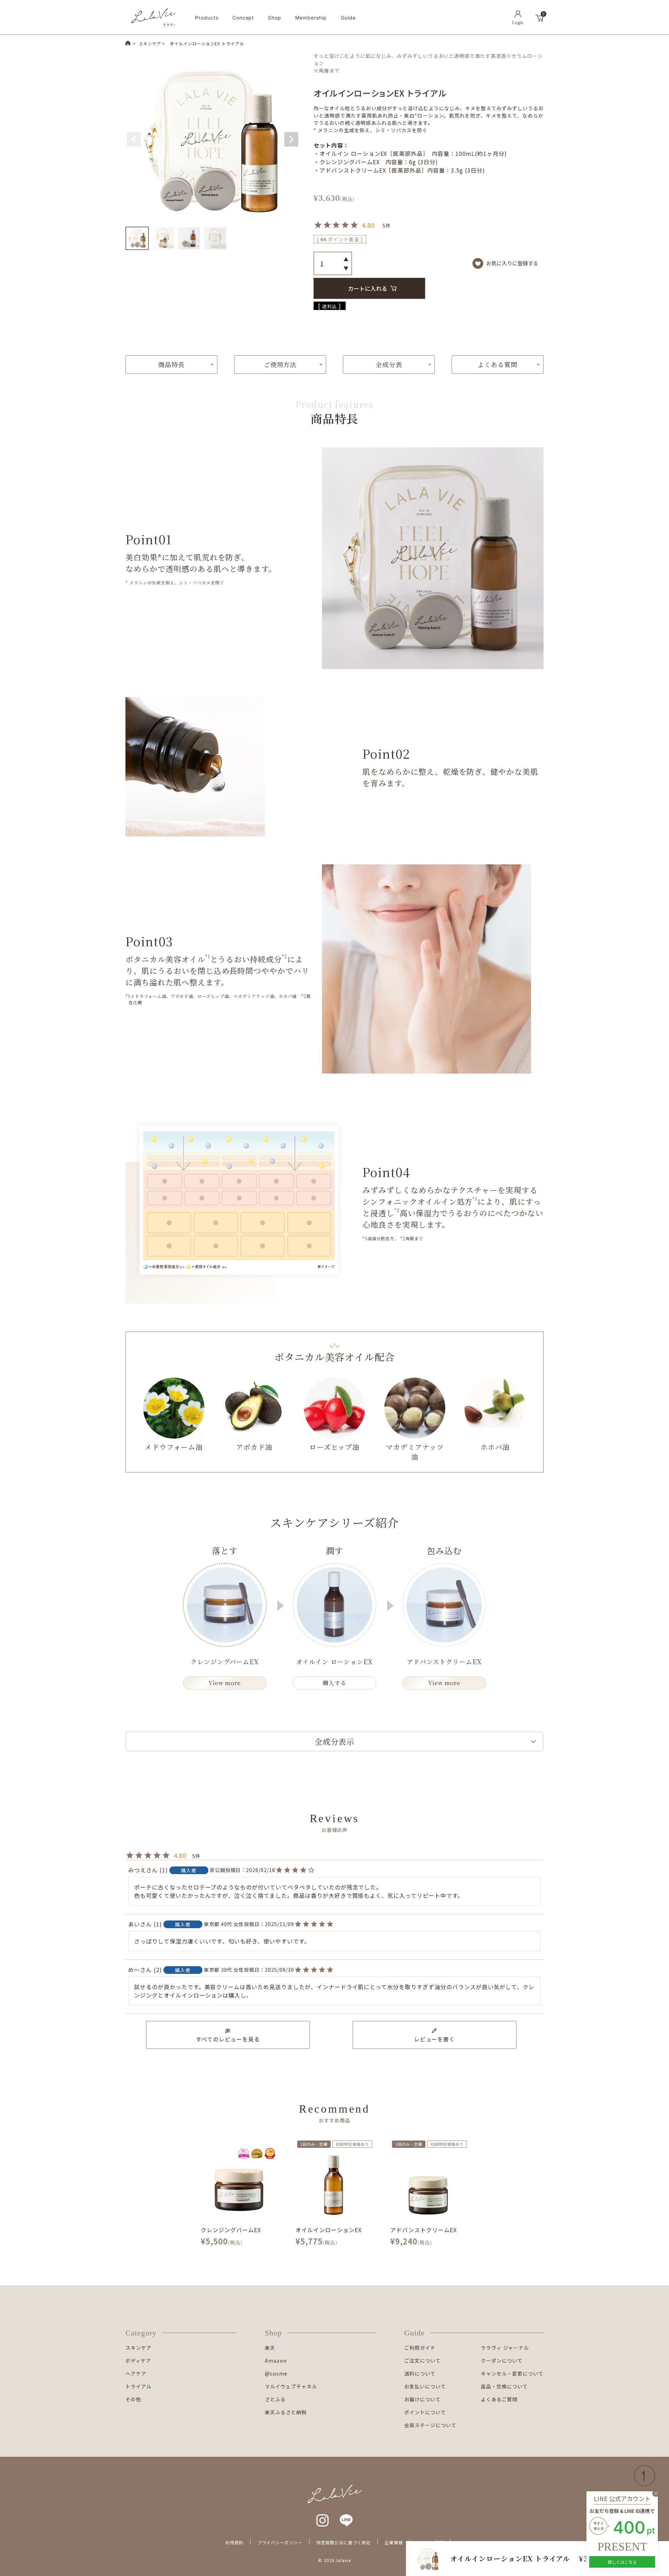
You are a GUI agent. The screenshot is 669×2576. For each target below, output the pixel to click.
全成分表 (389, 364)
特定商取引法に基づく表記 (344, 2542)
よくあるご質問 (499, 2399)
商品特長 (171, 364)
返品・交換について (504, 2386)
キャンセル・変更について (512, 2373)
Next (291, 139)
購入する (334, 1683)
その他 (133, 2399)
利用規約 (234, 2542)
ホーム (128, 43)
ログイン (518, 17)
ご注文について (422, 2361)
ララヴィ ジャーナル (505, 2348)
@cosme (276, 2373)
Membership (311, 18)
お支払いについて (425, 2386)
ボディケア (138, 2361)
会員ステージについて (430, 2425)
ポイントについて (425, 2412)
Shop (275, 18)
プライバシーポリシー (280, 2542)
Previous (134, 139)
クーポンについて (502, 2361)
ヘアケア (136, 2373)
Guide (348, 18)
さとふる (275, 2399)
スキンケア (150, 43)
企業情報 (394, 2542)
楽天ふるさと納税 (286, 2412)
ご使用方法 (280, 364)
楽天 (270, 2348)
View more (225, 1683)
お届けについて (422, 2399)
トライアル (139, 2386)
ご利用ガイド (420, 2348)
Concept (243, 18)
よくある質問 (498, 364)
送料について (420, 2373)
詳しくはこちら (622, 2562)
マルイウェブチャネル (291, 2386)
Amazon (276, 2361)
